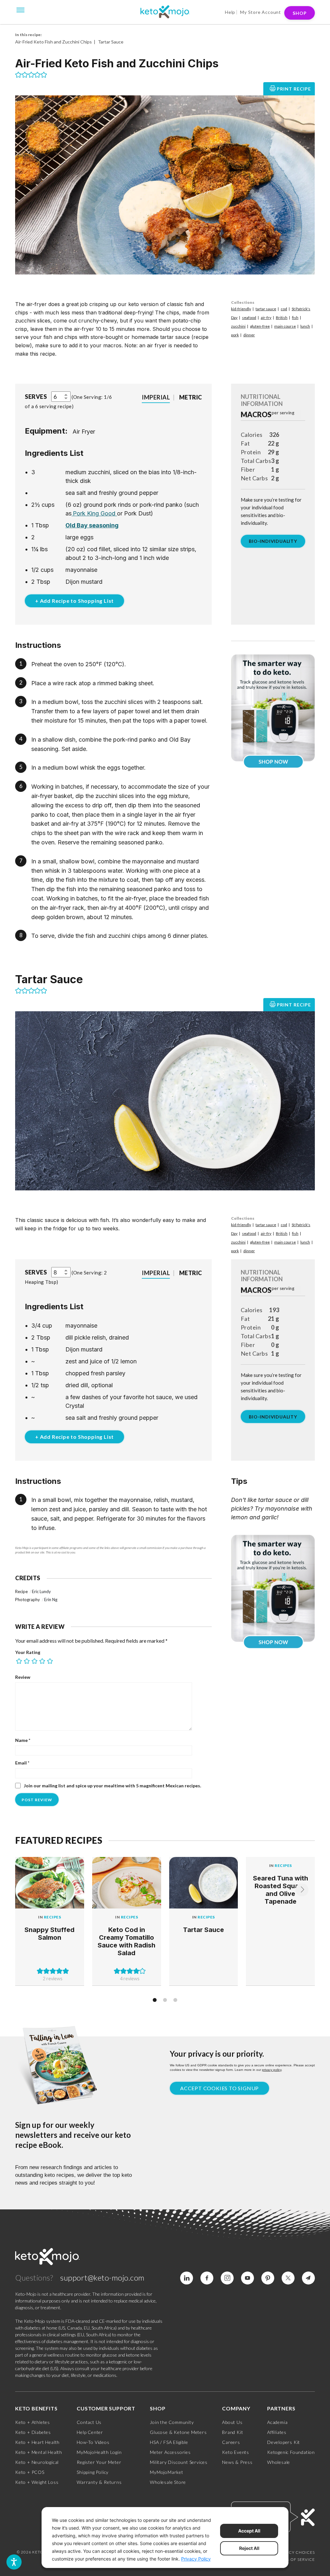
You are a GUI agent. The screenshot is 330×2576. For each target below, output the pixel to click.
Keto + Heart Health (37, 2442)
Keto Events (236, 2452)
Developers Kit (284, 2442)
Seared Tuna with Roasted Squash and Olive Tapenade (281, 1890)
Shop (300, 13)
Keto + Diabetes (33, 2432)
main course (285, 326)
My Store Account (261, 12)
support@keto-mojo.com (102, 2278)
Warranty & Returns (99, 2482)
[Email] (308, 2278)
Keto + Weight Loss (37, 2482)
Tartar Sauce (111, 42)
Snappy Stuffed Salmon (49, 1934)
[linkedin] (187, 2278)
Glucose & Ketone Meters (178, 2432)
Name (23, 1740)
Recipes (53, 1917)
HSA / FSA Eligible (169, 2442)
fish (295, 317)
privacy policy (272, 2070)
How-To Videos (93, 2442)
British (282, 317)
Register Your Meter (99, 2462)
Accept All (249, 2531)
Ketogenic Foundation (291, 2452)
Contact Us (89, 2422)
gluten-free (260, 326)
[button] (18, 75)
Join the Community (172, 2422)
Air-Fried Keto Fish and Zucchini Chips (53, 42)
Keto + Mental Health (39, 2452)
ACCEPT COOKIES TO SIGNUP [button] (219, 2088)
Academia (277, 2422)
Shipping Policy (93, 2472)
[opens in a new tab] (72, 513)
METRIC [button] (191, 397)
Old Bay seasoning (92, 525)
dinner (249, 335)
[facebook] (207, 2278)
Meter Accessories (170, 2452)
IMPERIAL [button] (156, 397)
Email (22, 1763)
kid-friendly (241, 309)
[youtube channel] (247, 2278)
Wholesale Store (168, 2482)
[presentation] (302, 1890)
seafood (249, 317)
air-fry (266, 317)
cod (284, 309)
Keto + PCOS (30, 2472)
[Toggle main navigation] (21, 9)
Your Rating (28, 1652)
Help (230, 12)
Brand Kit (233, 2432)
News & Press (237, 2462)
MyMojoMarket (167, 2472)
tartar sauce (266, 309)
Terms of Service (295, 2559)
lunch (305, 326)
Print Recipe (294, 89)
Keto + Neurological (37, 2462)
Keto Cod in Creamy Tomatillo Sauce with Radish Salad (126, 1941)
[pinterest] (268, 2278)
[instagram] (227, 2278)
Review (23, 1677)
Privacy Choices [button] (296, 2552)
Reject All (249, 2548)
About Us (232, 2422)
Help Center (90, 2432)
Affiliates (277, 2432)
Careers (231, 2442)
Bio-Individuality (273, 541)
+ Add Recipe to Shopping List (74, 601)
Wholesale (279, 2462)
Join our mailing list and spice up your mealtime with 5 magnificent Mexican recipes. (112, 1786)
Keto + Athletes (33, 2422)
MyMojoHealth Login (99, 2452)
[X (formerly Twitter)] (288, 2278)
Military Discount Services (179, 2462)
